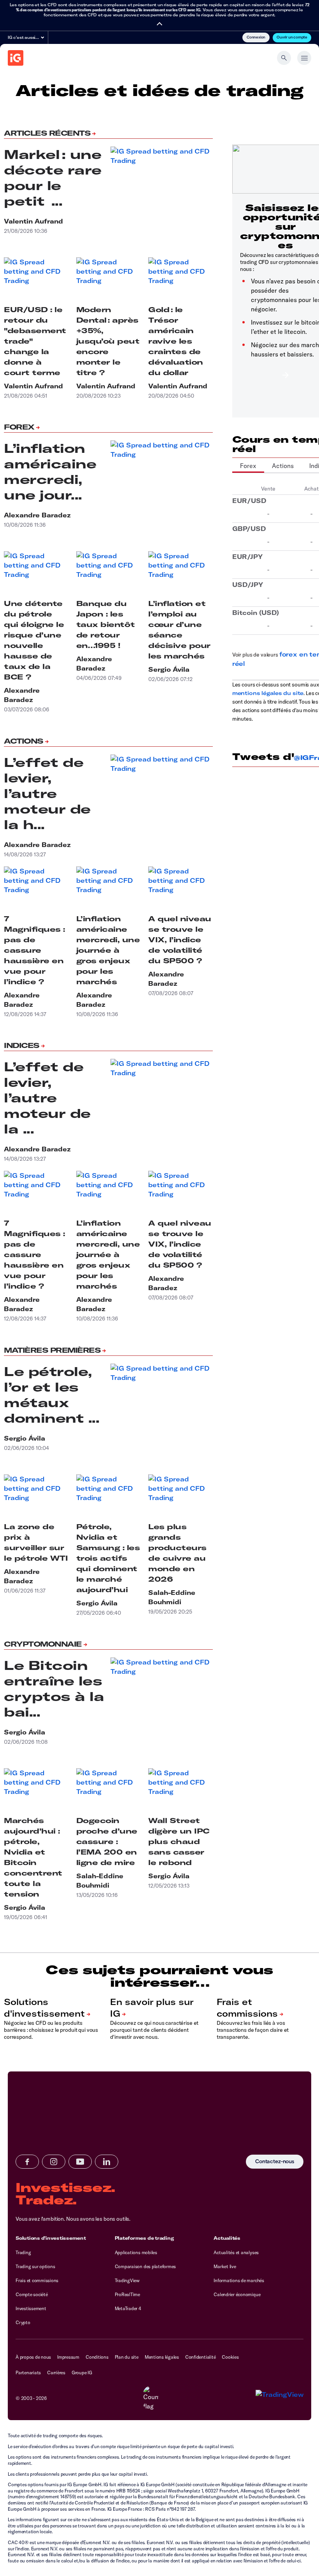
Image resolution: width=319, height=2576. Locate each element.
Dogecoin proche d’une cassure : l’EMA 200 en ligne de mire (107, 1842)
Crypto (23, 2322)
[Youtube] (80, 2162)
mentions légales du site (268, 693)
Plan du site (127, 2357)
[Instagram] (54, 2162)
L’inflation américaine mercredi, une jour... (50, 472)
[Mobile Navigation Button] (304, 58)
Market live (225, 2266)
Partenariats (28, 2373)
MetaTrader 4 (128, 2308)
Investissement (31, 2308)
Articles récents (47, 133)
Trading (23, 2252)
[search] (284, 58)
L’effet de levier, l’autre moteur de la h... (47, 793)
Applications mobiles (136, 2252)
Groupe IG (82, 2373)
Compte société (32, 2294)
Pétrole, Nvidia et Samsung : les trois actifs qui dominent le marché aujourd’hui (108, 1558)
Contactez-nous (275, 2162)
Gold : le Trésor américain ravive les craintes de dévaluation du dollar (176, 341)
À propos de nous (33, 2357)
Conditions (97, 2357)
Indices (22, 1045)
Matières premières (52, 1350)
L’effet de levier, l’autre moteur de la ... (47, 1098)
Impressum (68, 2357)
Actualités (227, 2238)
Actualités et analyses (236, 2252)
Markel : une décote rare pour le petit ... (53, 178)
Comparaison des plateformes (145, 2266)
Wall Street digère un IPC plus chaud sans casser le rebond (179, 1842)
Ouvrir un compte (292, 37)
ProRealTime (127, 2294)
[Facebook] (27, 2162)
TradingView (127, 2280)
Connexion (256, 37)
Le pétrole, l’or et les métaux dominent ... (52, 1395)
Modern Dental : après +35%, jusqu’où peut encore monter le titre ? (108, 341)
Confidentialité (200, 2357)
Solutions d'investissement (51, 2238)
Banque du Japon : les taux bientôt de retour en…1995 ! (106, 624)
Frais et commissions (37, 2280)
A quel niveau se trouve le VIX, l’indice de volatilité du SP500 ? (180, 940)
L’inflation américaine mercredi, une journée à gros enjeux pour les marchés (108, 950)
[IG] (16, 58)
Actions (24, 741)
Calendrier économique (237, 2294)
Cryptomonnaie (43, 1644)
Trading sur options (35, 2266)
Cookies (230, 2357)
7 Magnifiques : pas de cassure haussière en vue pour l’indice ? (34, 950)
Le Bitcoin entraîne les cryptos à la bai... (54, 1689)
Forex (19, 427)
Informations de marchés (239, 2280)
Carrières (56, 2373)
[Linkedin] (107, 2162)
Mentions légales (162, 2357)
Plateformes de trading (144, 2238)
